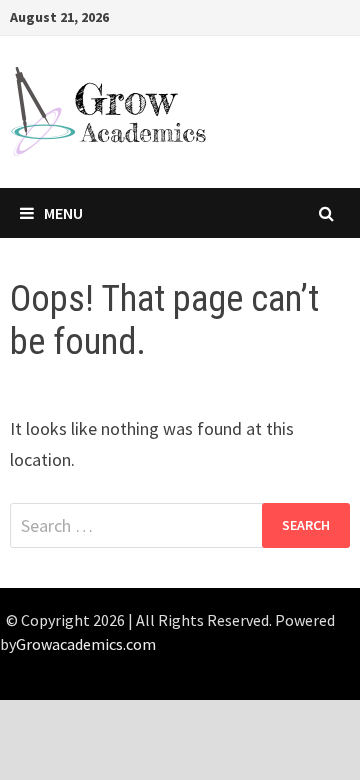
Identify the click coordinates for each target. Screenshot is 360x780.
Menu (63, 213)
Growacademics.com (86, 644)
